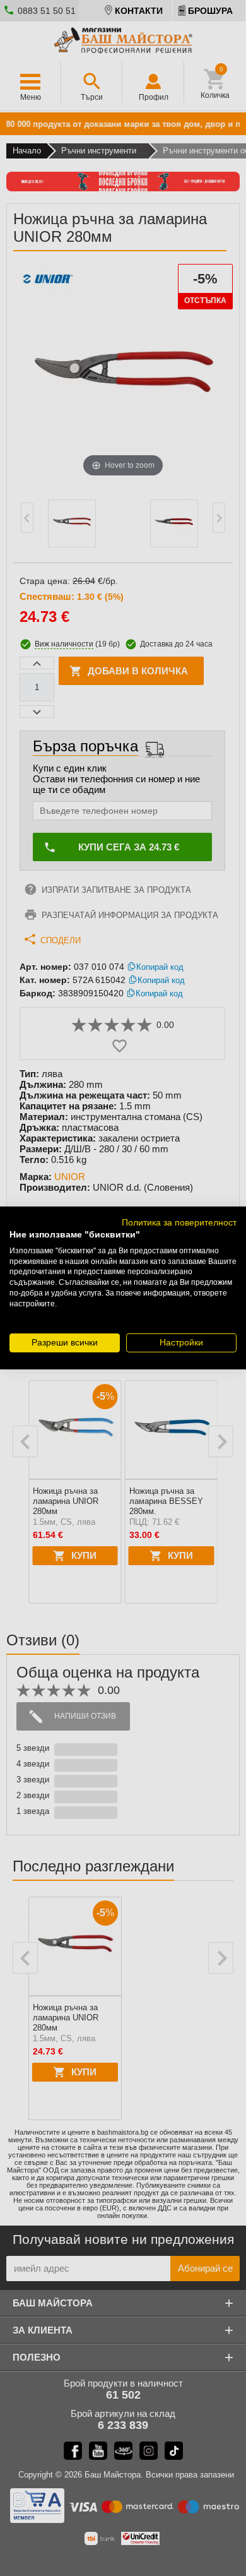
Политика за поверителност (179, 1223)
